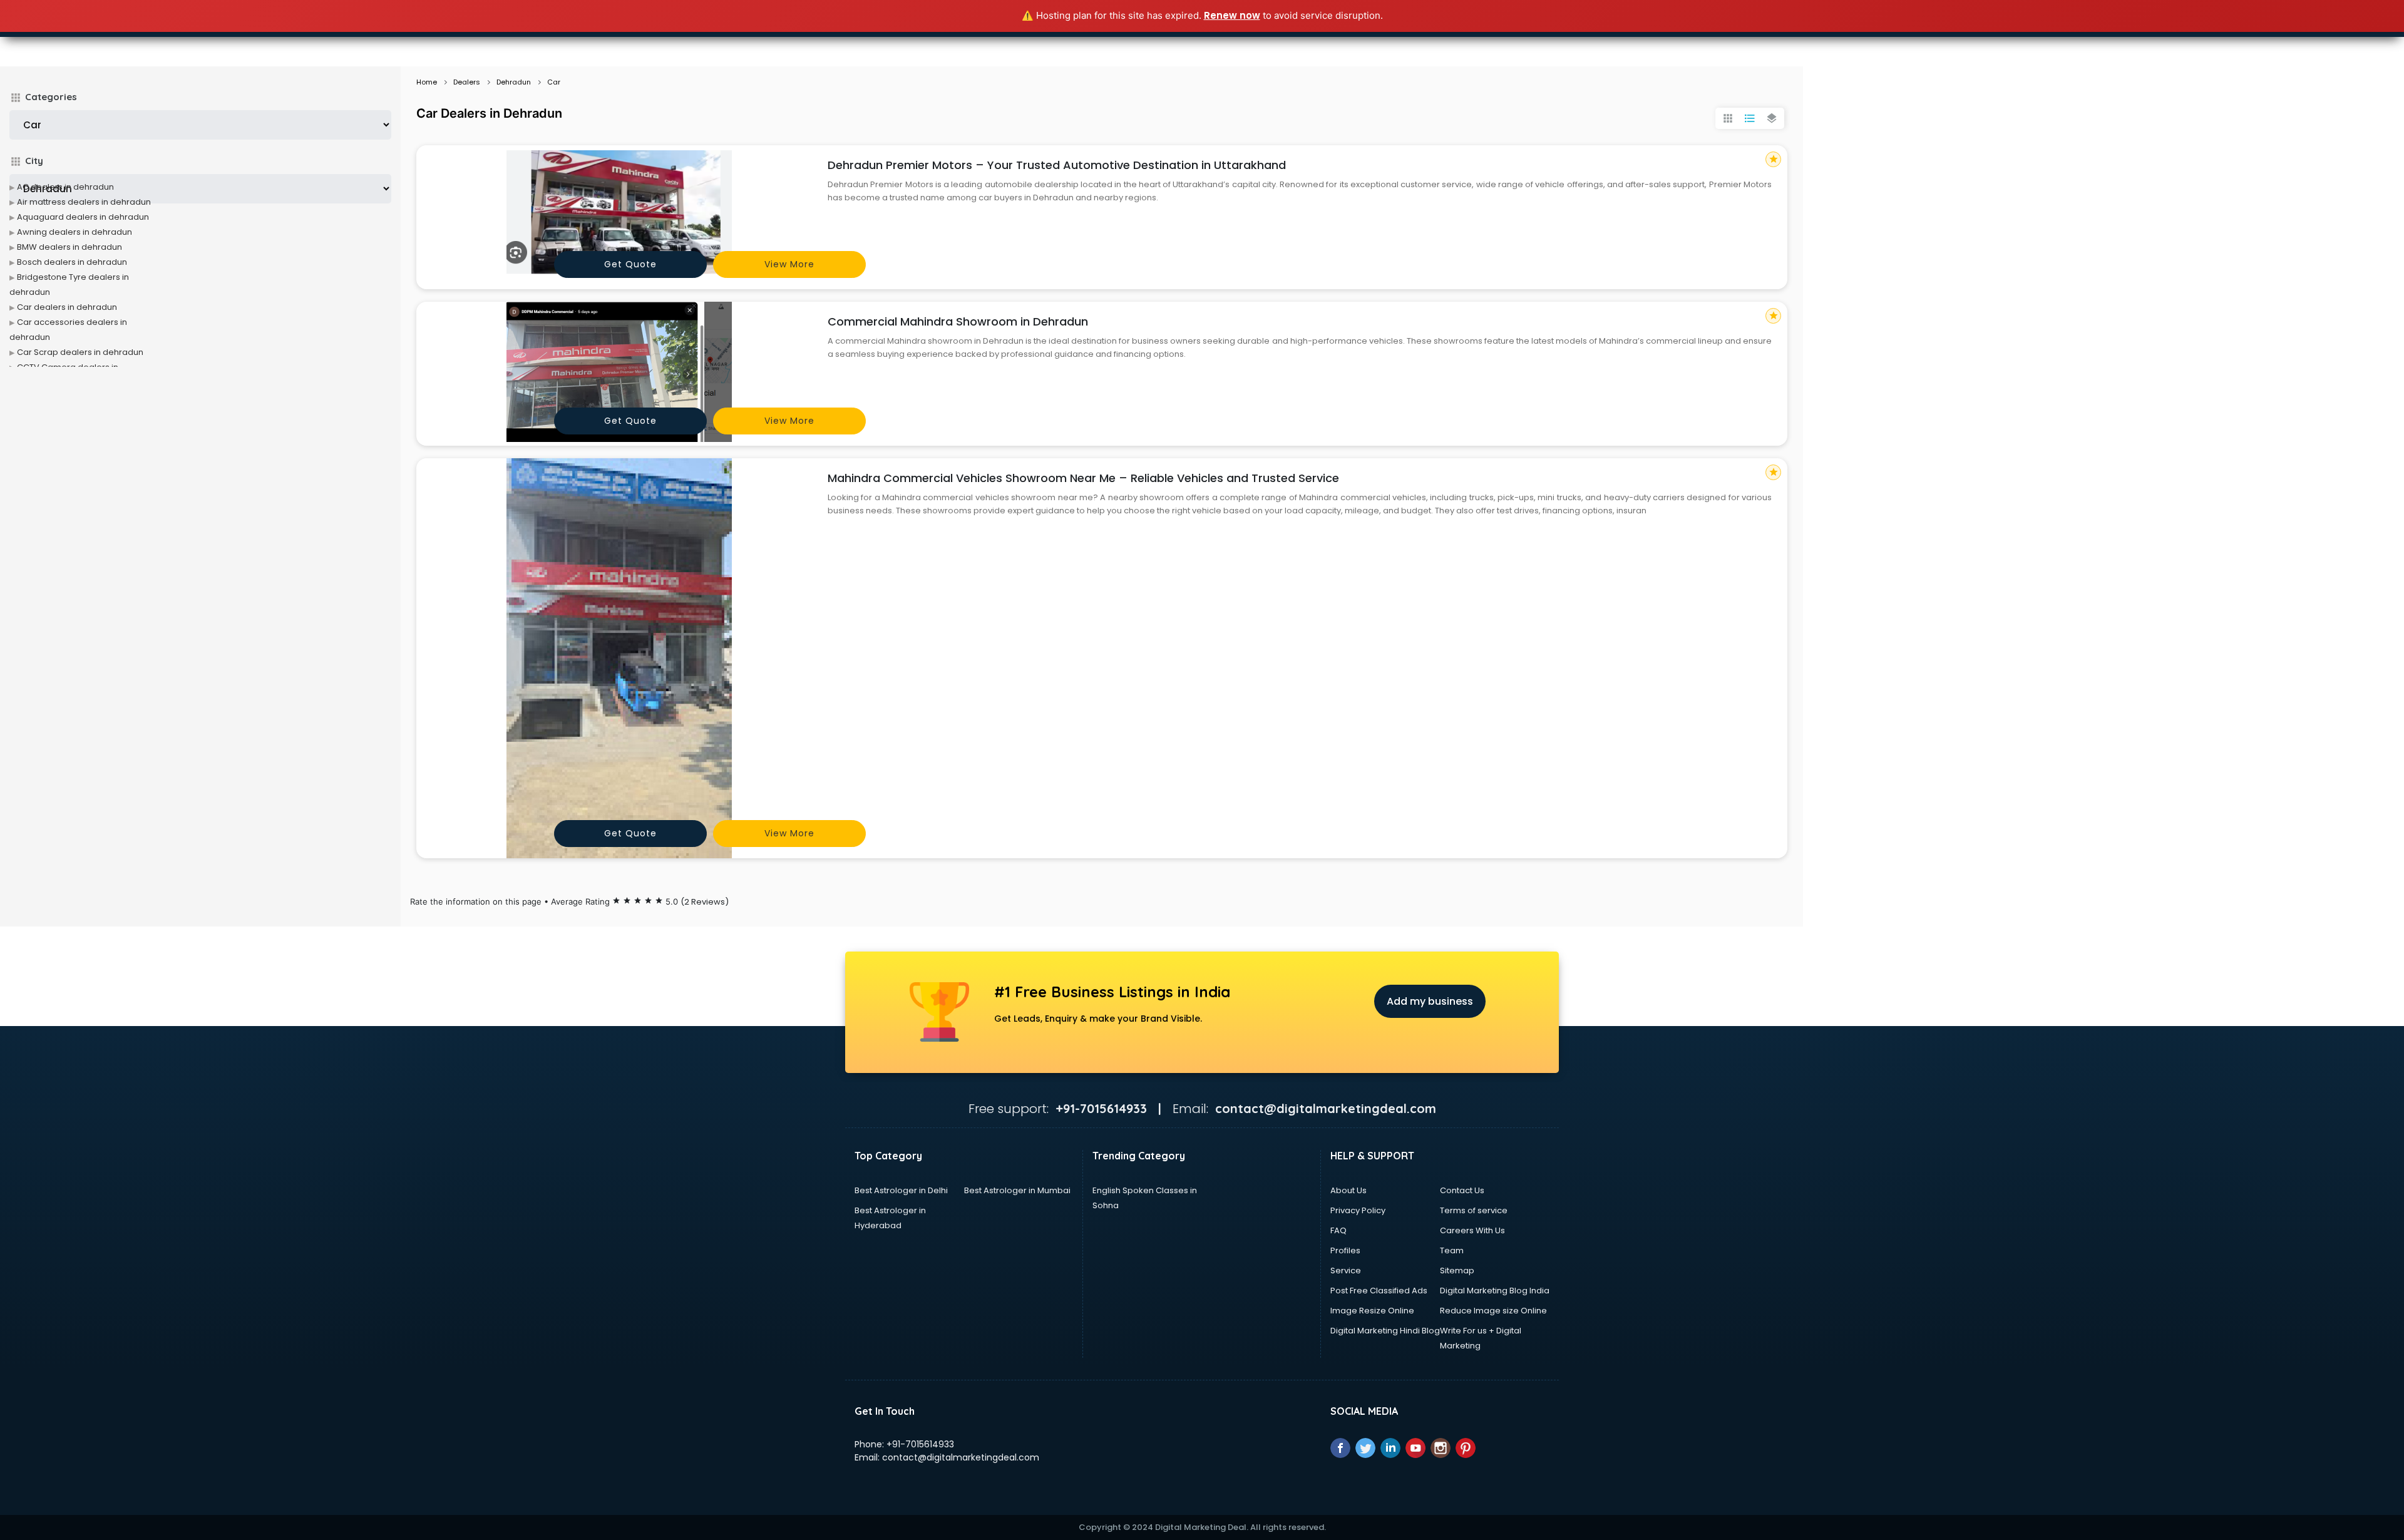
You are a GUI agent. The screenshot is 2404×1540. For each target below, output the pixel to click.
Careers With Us (1472, 1230)
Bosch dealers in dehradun (72, 262)
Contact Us (1462, 1190)
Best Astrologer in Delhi (901, 1190)
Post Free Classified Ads (1379, 1291)
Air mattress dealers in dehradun (84, 202)
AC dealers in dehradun (65, 187)
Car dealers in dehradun (67, 307)
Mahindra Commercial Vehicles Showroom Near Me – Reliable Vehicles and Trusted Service (1083, 478)
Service (1346, 1270)
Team (1452, 1250)
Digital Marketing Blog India (1495, 1291)
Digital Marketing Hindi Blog (1385, 1331)
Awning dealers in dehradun (74, 232)
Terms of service (1474, 1210)
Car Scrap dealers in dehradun (80, 352)
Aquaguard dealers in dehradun (83, 217)
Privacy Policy (1358, 1210)
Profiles (1345, 1250)
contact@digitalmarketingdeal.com (961, 1457)
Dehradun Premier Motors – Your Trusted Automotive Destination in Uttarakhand (1057, 165)
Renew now (1232, 15)
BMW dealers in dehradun (69, 247)
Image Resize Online (1372, 1311)
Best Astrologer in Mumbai (1017, 1190)
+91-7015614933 (920, 1444)
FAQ (1338, 1230)
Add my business (1430, 1001)
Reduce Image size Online (1493, 1311)
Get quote (630, 264)
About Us (1348, 1190)
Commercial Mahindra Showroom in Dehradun (958, 321)
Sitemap (1457, 1270)
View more (789, 264)
